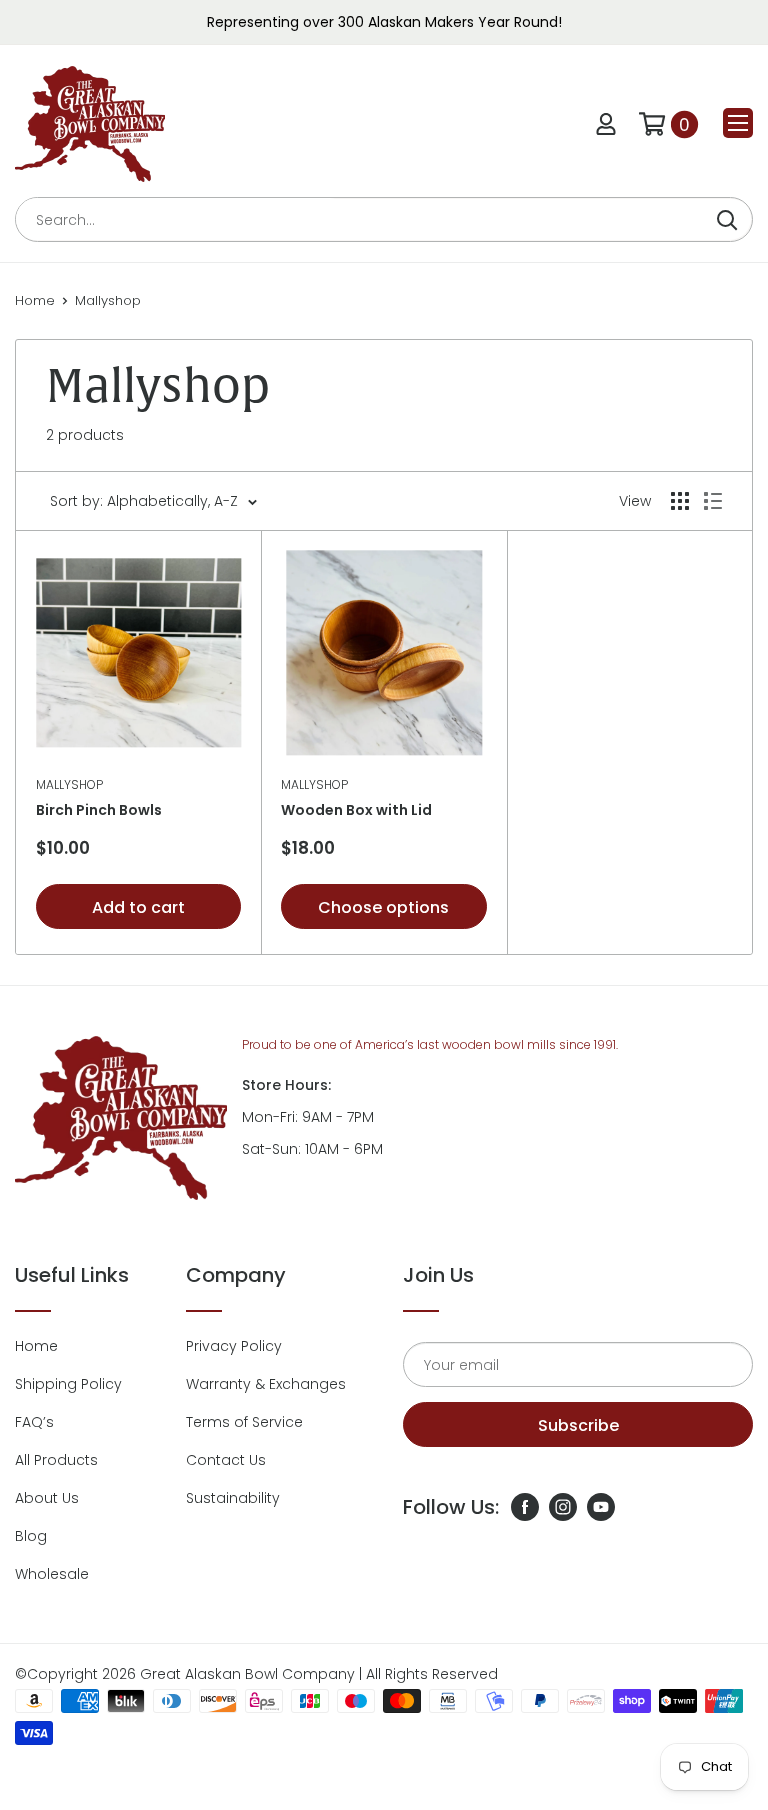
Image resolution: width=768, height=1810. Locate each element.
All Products (56, 1460)
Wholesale (52, 1574)
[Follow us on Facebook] (525, 1507)
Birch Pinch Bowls (99, 810)
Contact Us (226, 1460)
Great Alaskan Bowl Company (247, 1674)
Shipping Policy (68, 1384)
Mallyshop (108, 300)
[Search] (727, 219)
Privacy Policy (234, 1346)
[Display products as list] (713, 501)
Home (35, 300)
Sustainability (233, 1498)
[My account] (606, 124)
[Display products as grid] (680, 501)
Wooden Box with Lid (356, 810)
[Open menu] (738, 123)
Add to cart (138, 907)
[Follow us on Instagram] (563, 1507)
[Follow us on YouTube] (601, 1507)
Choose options (383, 907)
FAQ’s (34, 1422)
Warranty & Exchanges (266, 1384)
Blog (31, 1536)
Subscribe (578, 1425)
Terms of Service (244, 1422)
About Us (47, 1498)
